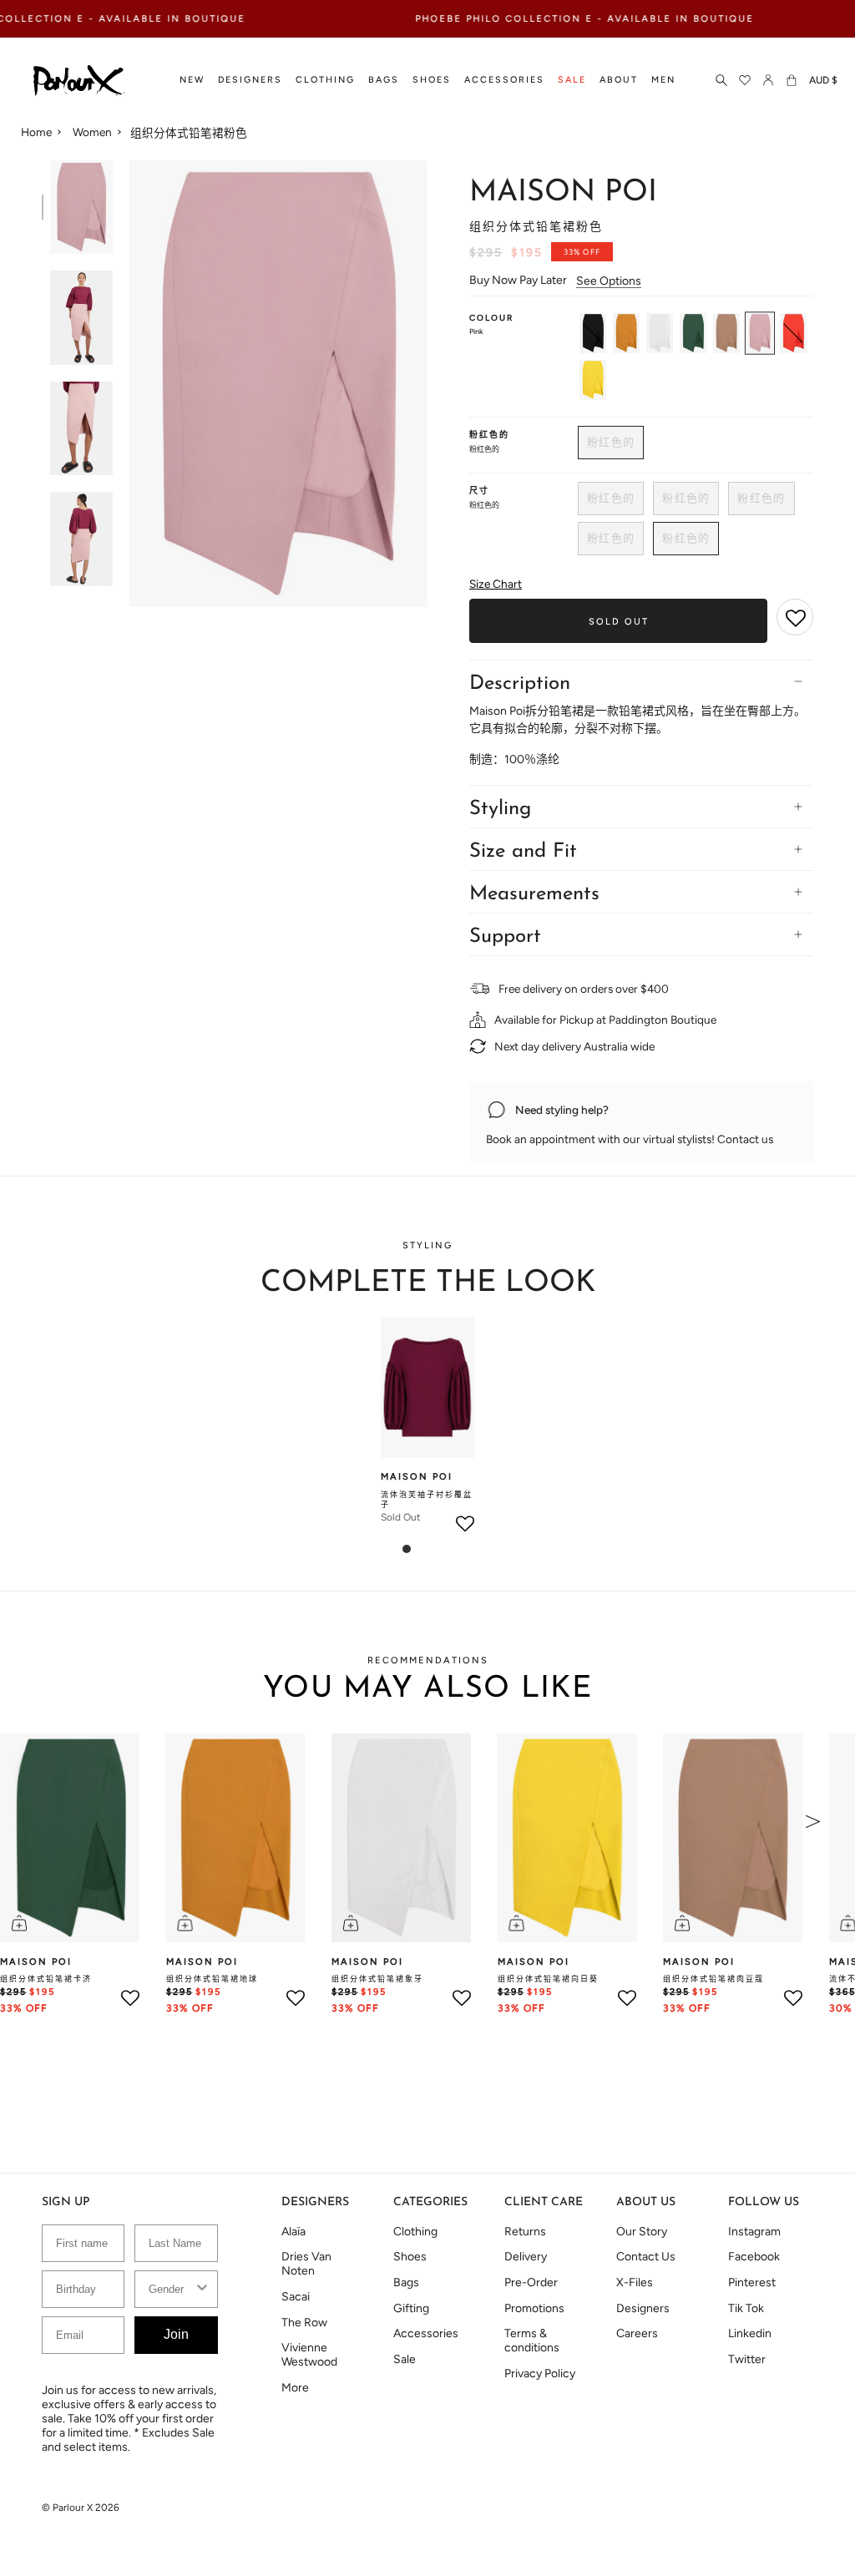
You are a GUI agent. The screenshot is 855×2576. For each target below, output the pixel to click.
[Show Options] (202, 2289)
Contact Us (646, 2257)
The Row (304, 2323)
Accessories (426, 2333)
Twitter (747, 2359)
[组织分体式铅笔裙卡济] (693, 333)
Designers (643, 2308)
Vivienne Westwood (309, 2355)
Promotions (534, 2308)
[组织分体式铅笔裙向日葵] (593, 380)
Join (176, 2334)
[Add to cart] (19, 1923)
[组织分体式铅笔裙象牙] (660, 333)
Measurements (534, 894)
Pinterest (752, 2282)
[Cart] (792, 81)
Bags (406, 2282)
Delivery (526, 2257)
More (295, 2388)
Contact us (745, 1139)
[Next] (813, 1821)
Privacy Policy (540, 2374)
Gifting (411, 2308)
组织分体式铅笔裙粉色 (189, 133)
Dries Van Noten (306, 2264)
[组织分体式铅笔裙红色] (793, 333)
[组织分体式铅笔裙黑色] (593, 333)
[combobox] (171, 2289)
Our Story (642, 2232)
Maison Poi (563, 193)
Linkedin (750, 2333)
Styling (500, 809)
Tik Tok (746, 2308)
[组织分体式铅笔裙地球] (626, 333)
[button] (192, 81)
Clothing (415, 2232)
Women (92, 132)
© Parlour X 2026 (81, 2508)
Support (505, 937)
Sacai (296, 2297)
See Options (609, 281)
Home (36, 132)
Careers (637, 2333)
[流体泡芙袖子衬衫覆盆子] (427, 1387)
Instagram (754, 2232)
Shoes (410, 2257)
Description (520, 684)
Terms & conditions (532, 2341)
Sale (405, 2359)
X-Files (635, 2282)
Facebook (754, 2257)
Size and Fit (523, 852)
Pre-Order (531, 2282)
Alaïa (293, 2232)
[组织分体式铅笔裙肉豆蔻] (726, 333)
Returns (525, 2232)
